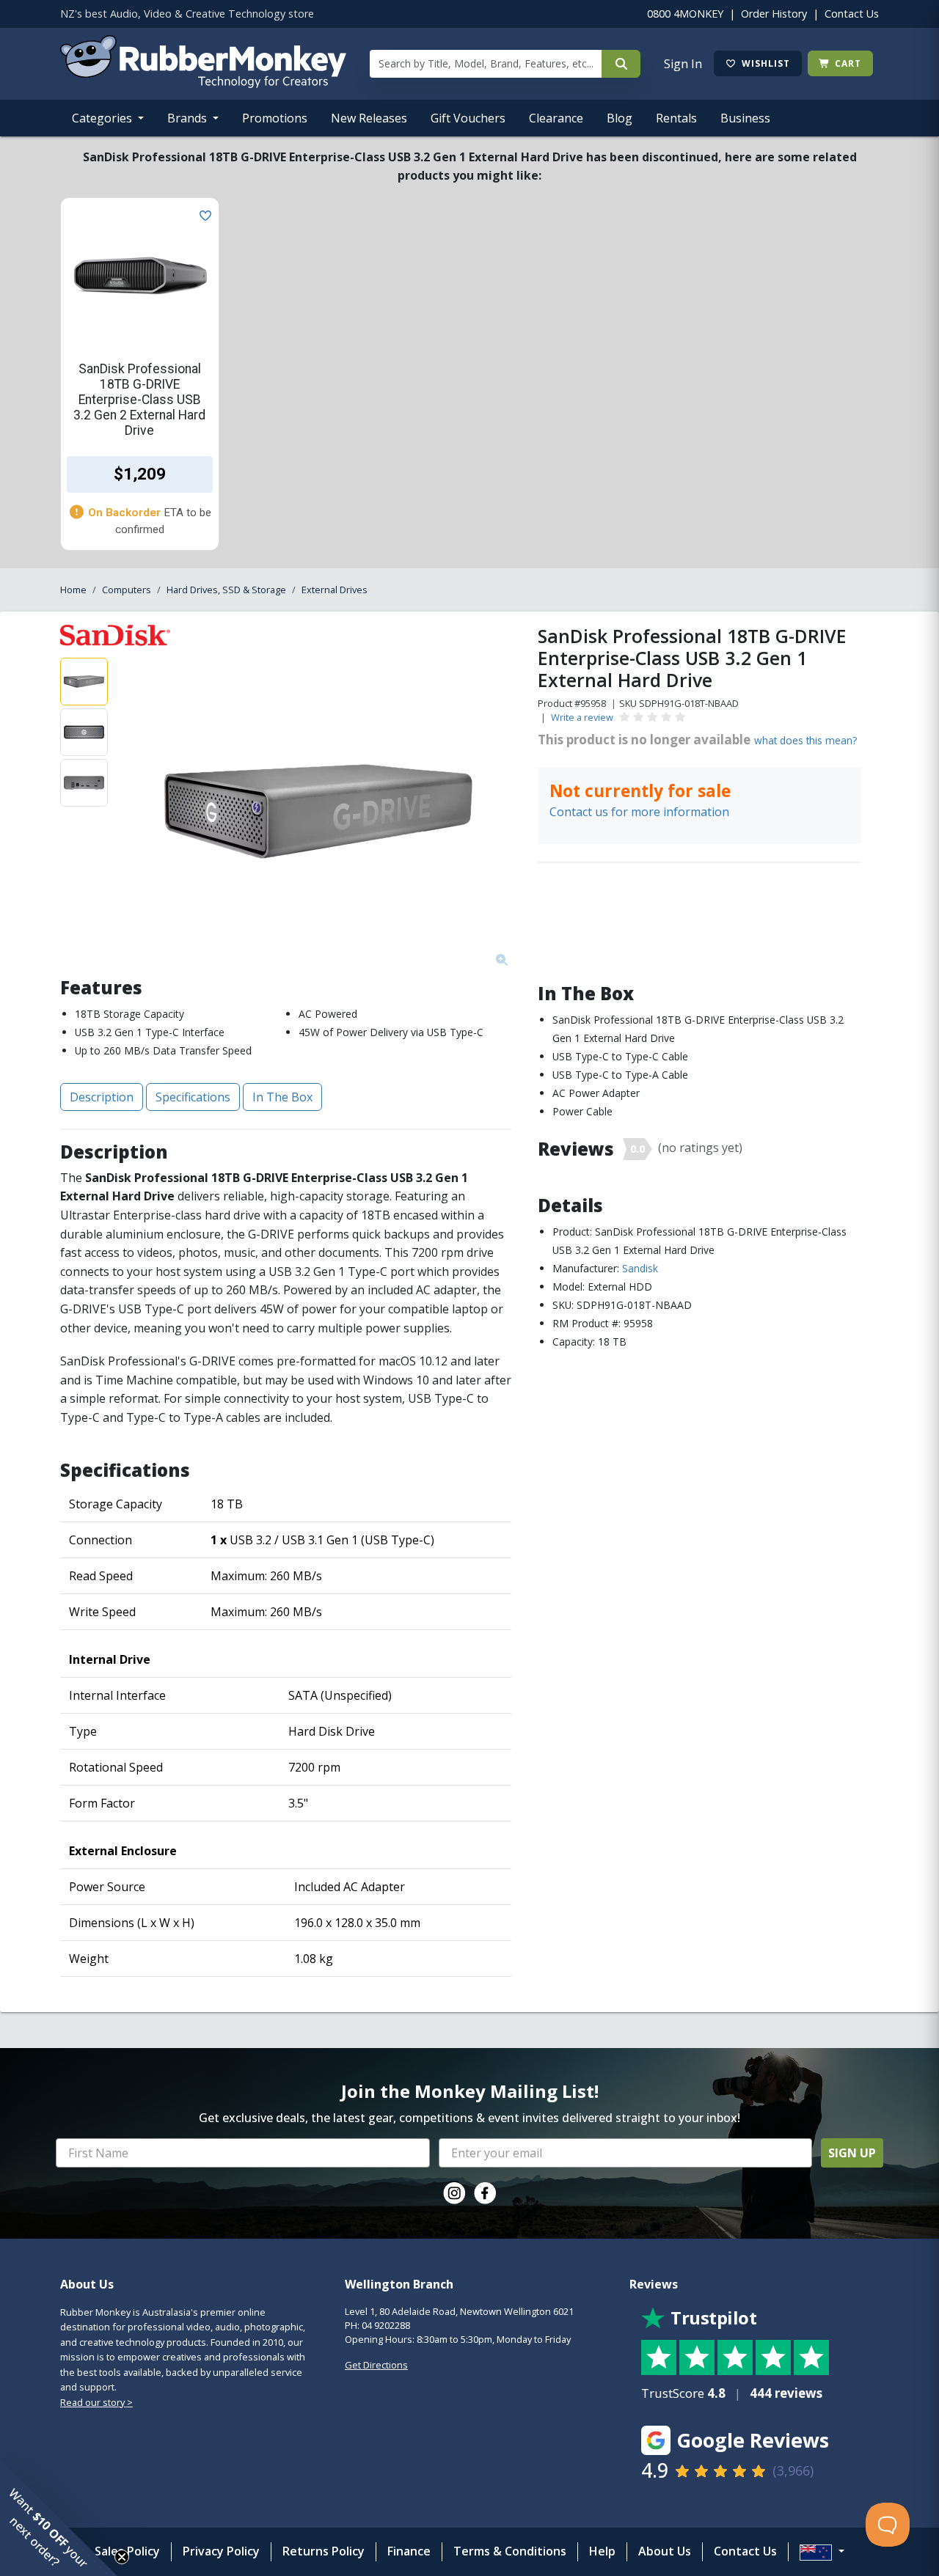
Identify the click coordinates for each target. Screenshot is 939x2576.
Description (102, 1097)
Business (745, 118)
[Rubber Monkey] (203, 84)
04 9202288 (386, 2325)
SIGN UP (852, 2153)
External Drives (335, 590)
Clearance (556, 118)
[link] (454, 2193)
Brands (189, 118)
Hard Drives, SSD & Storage (226, 590)
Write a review (582, 717)
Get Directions (376, 2365)
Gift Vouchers (468, 118)
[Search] (621, 64)
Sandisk (640, 1268)
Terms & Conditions (510, 2551)
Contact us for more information (639, 812)
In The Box (282, 1097)
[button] (59, 2517)
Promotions (275, 118)
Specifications (193, 1097)
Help (602, 2551)
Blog (620, 118)
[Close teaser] (122, 2557)
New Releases (369, 118)
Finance (409, 2551)
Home (73, 590)
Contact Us (852, 14)
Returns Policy (324, 2551)
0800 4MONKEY (685, 14)
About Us (665, 2551)
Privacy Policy (221, 2551)
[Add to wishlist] (202, 214)
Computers (127, 590)
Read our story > (96, 2402)
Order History (774, 14)
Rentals (676, 118)
